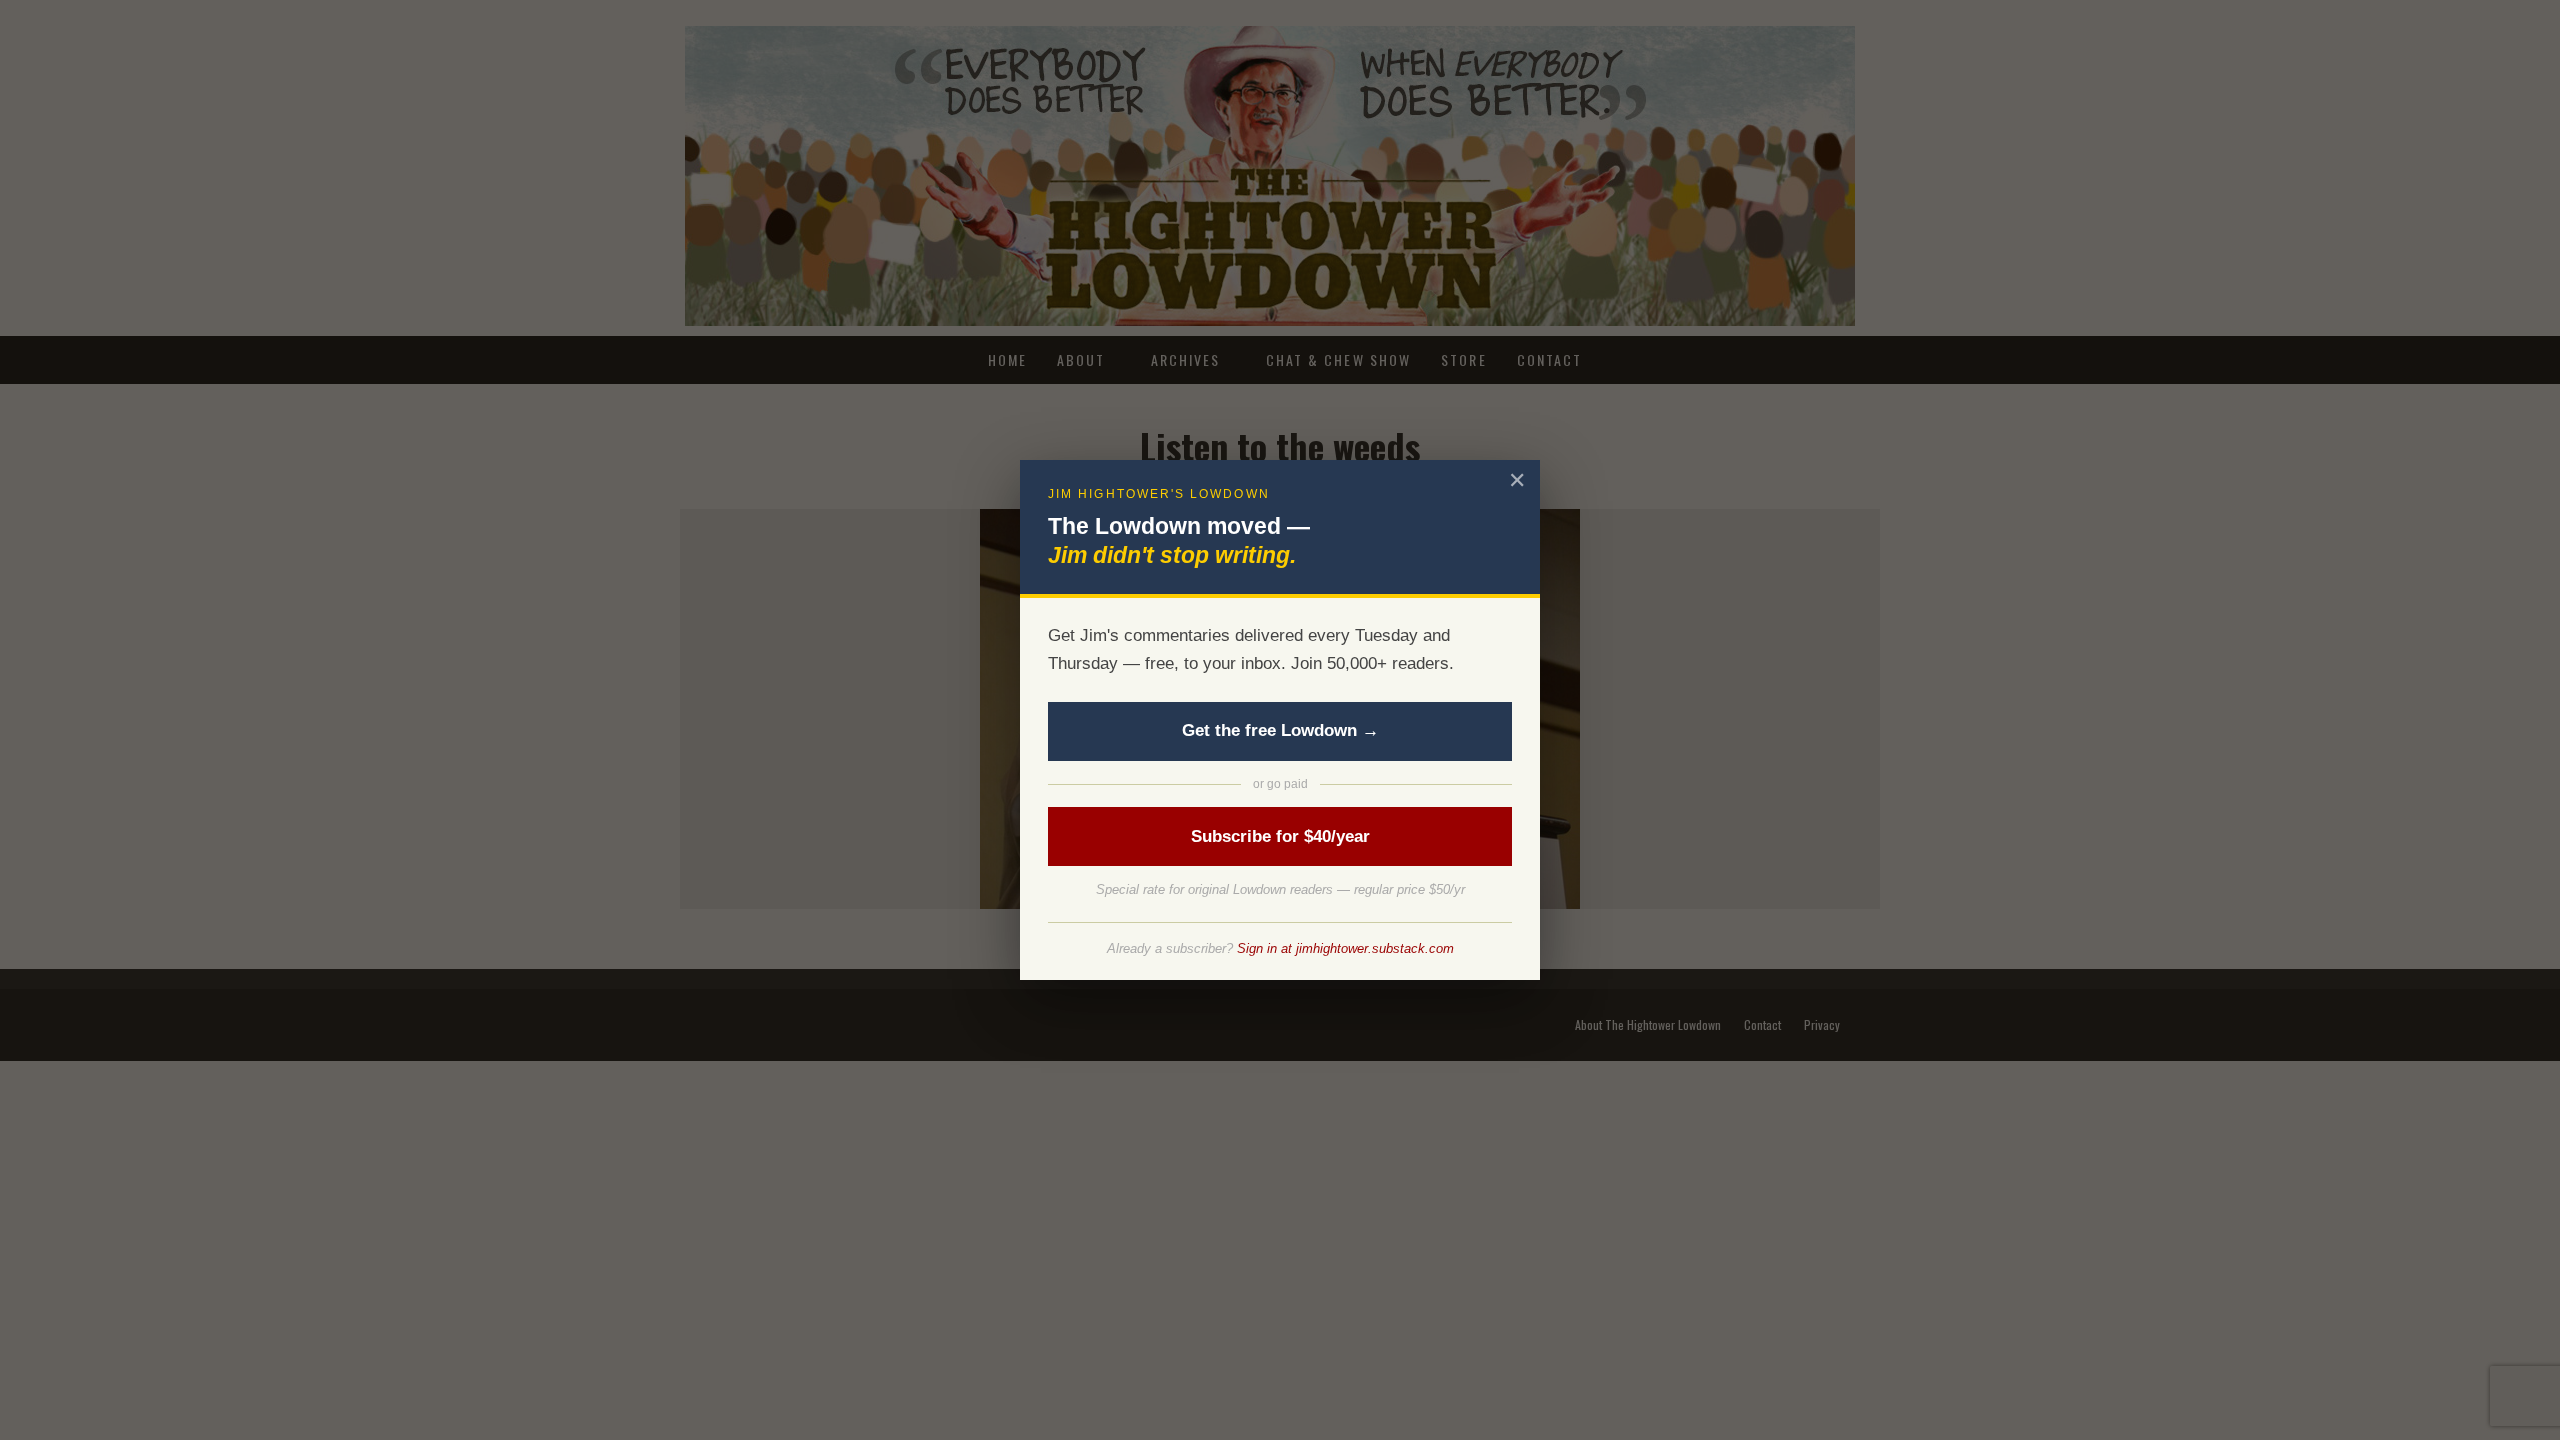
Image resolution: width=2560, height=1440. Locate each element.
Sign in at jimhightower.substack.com (1345, 948)
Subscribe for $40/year (1280, 836)
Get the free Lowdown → (1280, 730)
